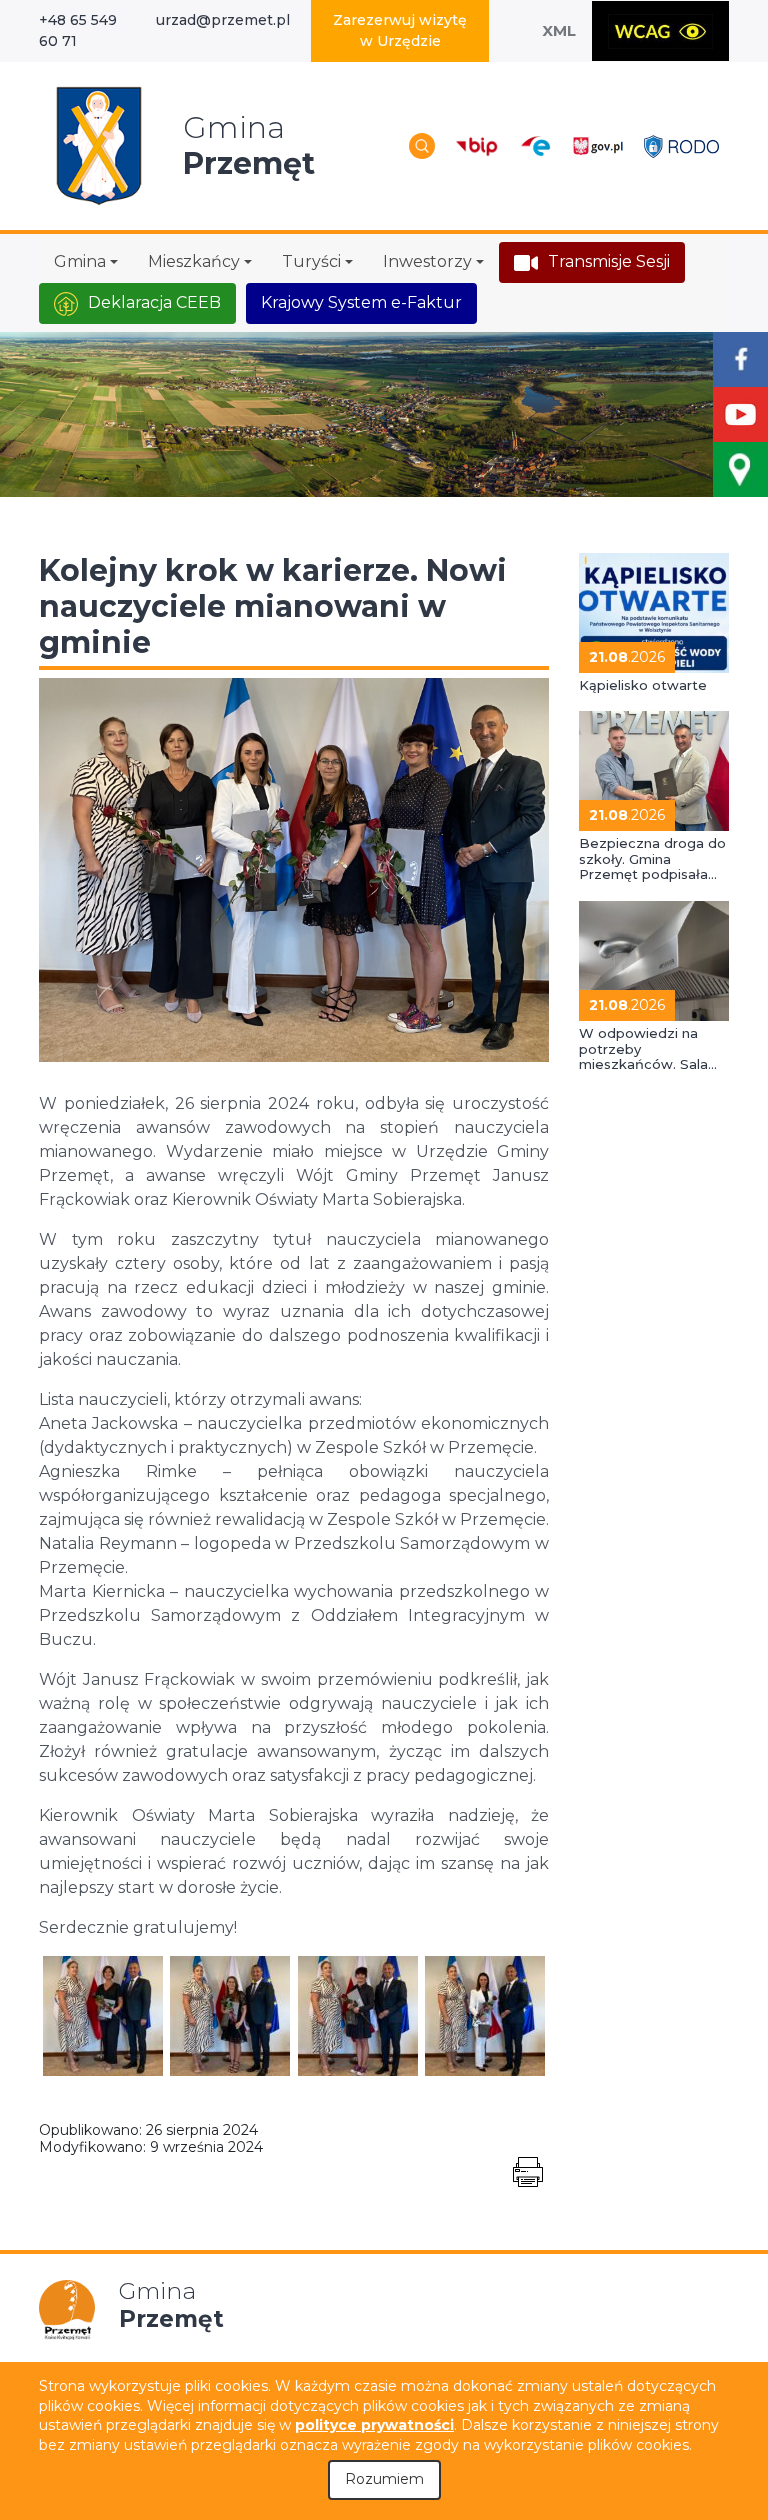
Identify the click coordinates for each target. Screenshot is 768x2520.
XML (559, 30)
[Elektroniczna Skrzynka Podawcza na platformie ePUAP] (534, 146)
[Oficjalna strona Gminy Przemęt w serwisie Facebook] (740, 359)
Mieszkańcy (194, 261)
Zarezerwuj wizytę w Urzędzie (400, 30)
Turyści (311, 261)
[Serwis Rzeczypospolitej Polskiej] (597, 145)
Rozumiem (384, 2479)
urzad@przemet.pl (223, 20)
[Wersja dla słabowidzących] (660, 31)
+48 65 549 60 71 (78, 30)
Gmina (80, 261)
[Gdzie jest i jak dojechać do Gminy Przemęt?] (740, 469)
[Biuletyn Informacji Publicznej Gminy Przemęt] (477, 145)
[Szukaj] (422, 146)
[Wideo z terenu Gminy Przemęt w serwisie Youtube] (740, 414)
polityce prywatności (374, 2425)
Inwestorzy (427, 261)
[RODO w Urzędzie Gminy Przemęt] (681, 145)
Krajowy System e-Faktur (361, 302)
